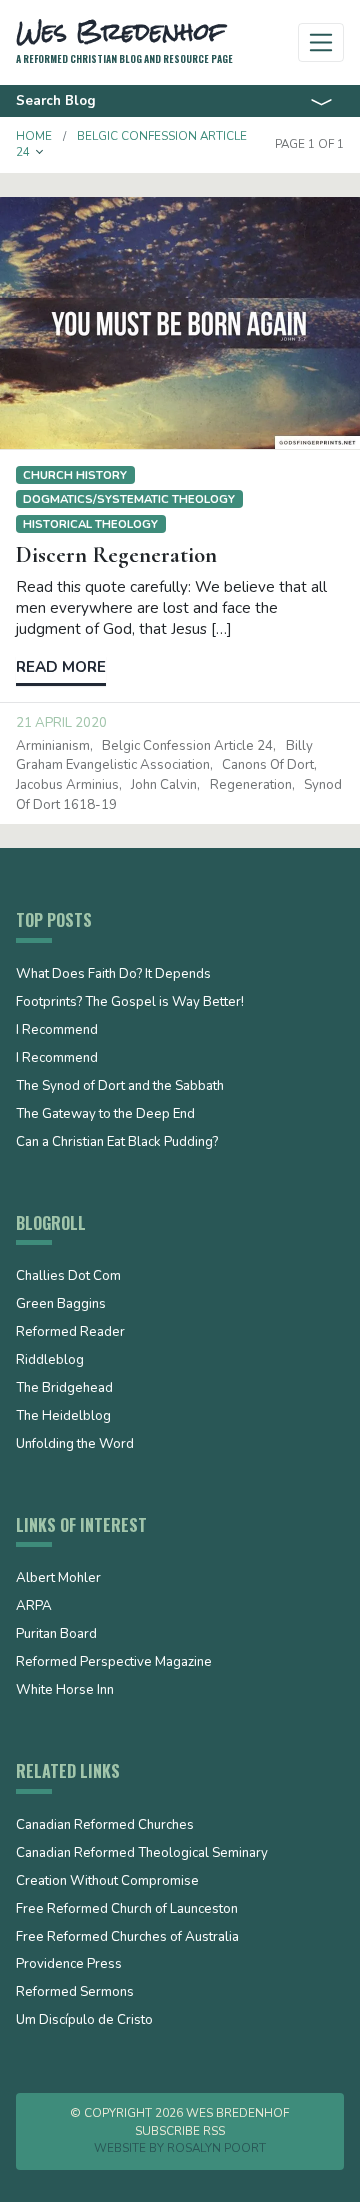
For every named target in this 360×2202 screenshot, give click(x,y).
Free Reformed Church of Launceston (127, 1910)
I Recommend (57, 1031)
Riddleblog (50, 1361)
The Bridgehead (64, 1389)
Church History (75, 475)
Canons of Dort (268, 765)
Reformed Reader (70, 1333)
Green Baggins (61, 1305)
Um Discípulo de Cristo (84, 2021)
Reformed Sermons (75, 1993)
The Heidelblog (63, 1417)
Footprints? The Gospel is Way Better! (130, 1003)
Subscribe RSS (180, 2131)
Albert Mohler (58, 1579)
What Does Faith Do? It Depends (113, 975)
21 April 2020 (61, 723)
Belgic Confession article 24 (187, 746)
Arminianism (53, 746)
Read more (61, 667)
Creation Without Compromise (107, 1882)
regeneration (251, 785)
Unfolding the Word (75, 1445)
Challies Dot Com (68, 1277)
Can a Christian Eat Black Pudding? (117, 1143)
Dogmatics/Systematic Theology (129, 499)
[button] (40, 152)
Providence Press (69, 1965)
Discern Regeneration (116, 555)
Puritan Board (56, 1635)
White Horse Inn (65, 1691)
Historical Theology (90, 524)
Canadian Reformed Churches (105, 1826)
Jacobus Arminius (67, 785)
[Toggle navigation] (321, 42)
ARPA (34, 1607)
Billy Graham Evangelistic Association (164, 756)
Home (34, 136)
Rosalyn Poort (216, 2148)
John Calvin (164, 785)
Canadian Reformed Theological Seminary (142, 1854)
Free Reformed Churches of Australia (127, 1938)
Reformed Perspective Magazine (114, 1663)
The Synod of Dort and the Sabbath (120, 1087)
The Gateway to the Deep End (105, 1115)
